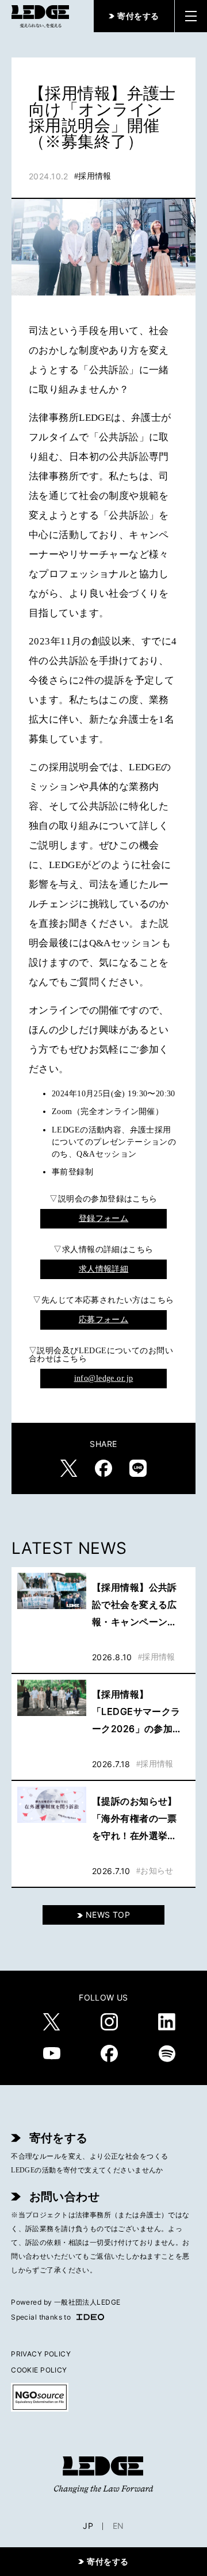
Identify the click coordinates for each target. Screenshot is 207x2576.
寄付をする (138, 16)
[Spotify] (167, 2053)
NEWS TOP (108, 1915)
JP (88, 2526)
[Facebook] (109, 2053)
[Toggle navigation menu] (191, 16)
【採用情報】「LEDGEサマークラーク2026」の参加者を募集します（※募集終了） (137, 1713)
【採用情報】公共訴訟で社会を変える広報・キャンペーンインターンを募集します (135, 1606)
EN (118, 2526)
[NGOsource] (103, 2397)
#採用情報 (93, 176)
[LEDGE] (104, 2475)
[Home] (40, 16)
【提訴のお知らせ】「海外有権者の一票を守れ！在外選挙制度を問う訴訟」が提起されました (135, 1820)
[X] (52, 2022)
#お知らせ (155, 1871)
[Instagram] (109, 2022)
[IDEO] (90, 2317)
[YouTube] (52, 2053)
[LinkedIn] (167, 2022)
